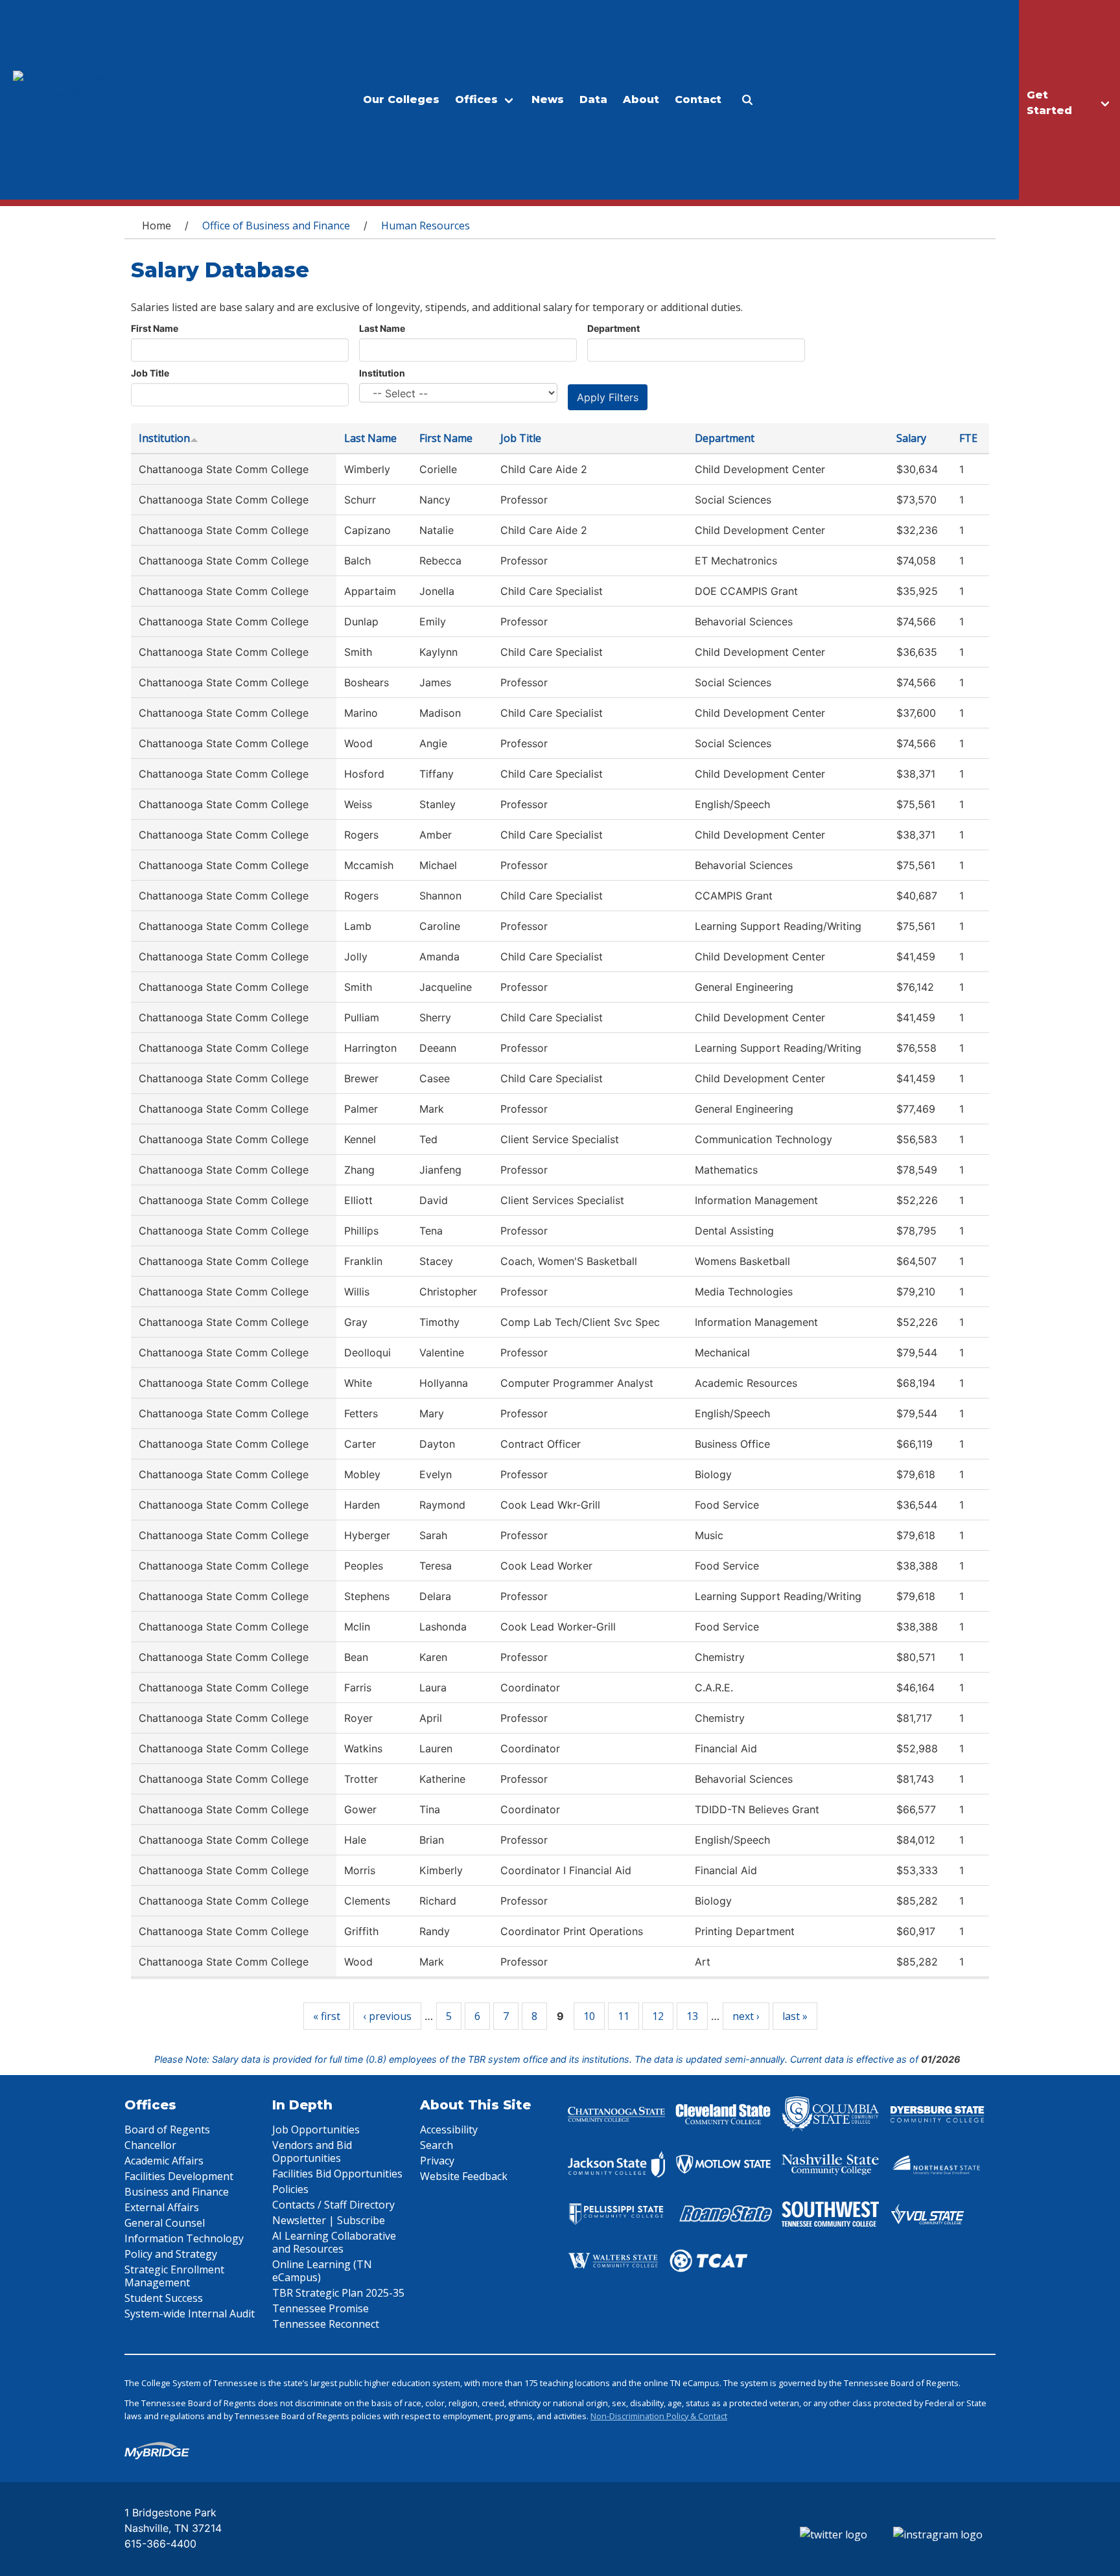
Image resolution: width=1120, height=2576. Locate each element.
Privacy (437, 2161)
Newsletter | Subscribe (329, 2220)
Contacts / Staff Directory (333, 2205)
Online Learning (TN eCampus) (322, 2271)
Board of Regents (167, 2129)
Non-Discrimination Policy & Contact (659, 2416)
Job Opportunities (316, 2129)
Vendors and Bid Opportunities (312, 2152)
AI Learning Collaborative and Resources (334, 2242)
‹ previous (387, 2016)
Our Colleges (401, 99)
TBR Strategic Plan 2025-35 (338, 2293)
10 (589, 2016)
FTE (968, 438)
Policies (290, 2189)
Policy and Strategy (171, 2254)
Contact (698, 99)
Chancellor (150, 2145)
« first (327, 2016)
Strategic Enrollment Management (174, 2276)
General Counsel (165, 2223)
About (641, 99)
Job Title (150, 373)
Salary (911, 438)
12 (658, 2016)
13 (692, 2016)
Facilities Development (179, 2176)
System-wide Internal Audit (190, 2314)
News (548, 99)
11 (624, 2016)
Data (593, 99)
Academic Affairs (164, 2161)
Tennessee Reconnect (326, 2324)
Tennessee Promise (321, 2308)
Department (613, 328)
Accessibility (449, 2129)
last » (795, 2016)
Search (437, 2145)
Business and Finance (177, 2192)
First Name (155, 328)
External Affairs (162, 2207)
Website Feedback (464, 2176)
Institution (382, 373)
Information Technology (184, 2238)
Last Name (382, 328)
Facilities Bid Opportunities (337, 2174)
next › (746, 2016)
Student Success (164, 2298)
